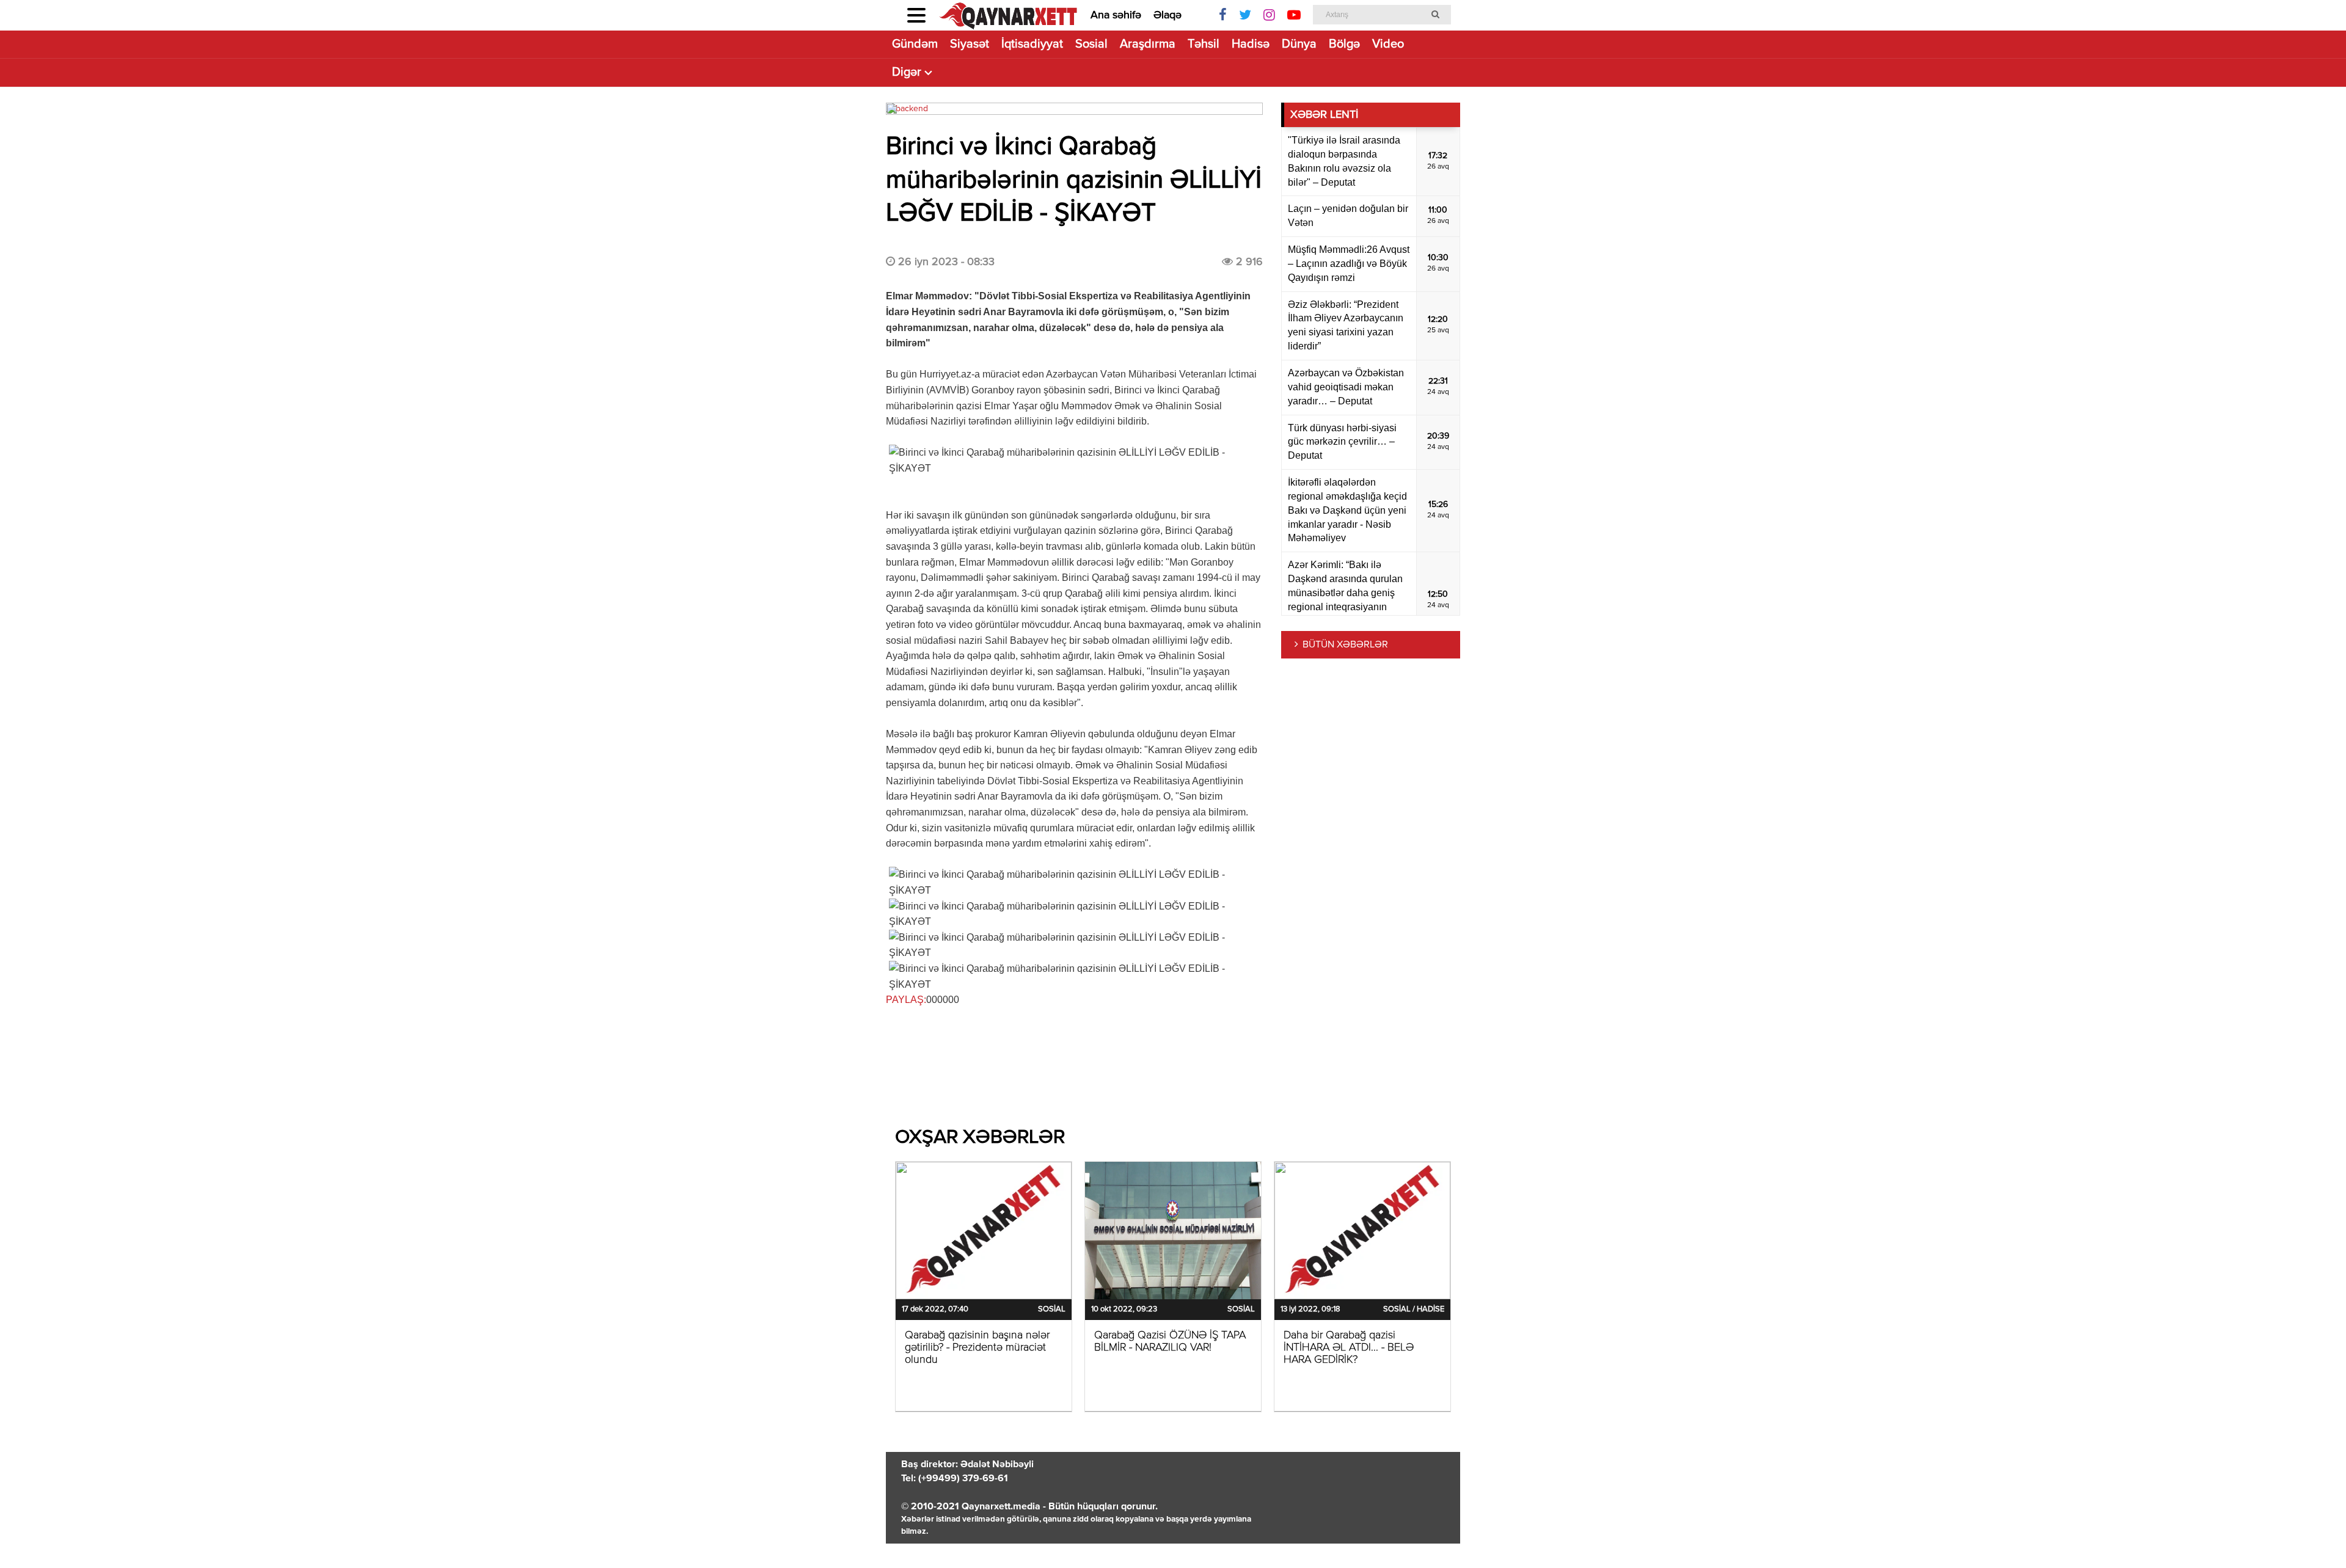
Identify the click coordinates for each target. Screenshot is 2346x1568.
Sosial (1091, 44)
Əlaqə (1168, 15)
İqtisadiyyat (1032, 44)
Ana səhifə (1116, 15)
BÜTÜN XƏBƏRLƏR (1345, 645)
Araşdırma (1148, 44)
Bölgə (1344, 44)
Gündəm (915, 44)
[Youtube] (1294, 15)
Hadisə (1251, 44)
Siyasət (970, 44)
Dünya (1299, 44)
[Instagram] (1269, 15)
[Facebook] (1223, 15)
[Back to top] (2312, 1534)
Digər (907, 72)
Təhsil (1204, 44)
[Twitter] (1245, 15)
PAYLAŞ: (906, 1000)
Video (1388, 44)
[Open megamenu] (916, 15)
